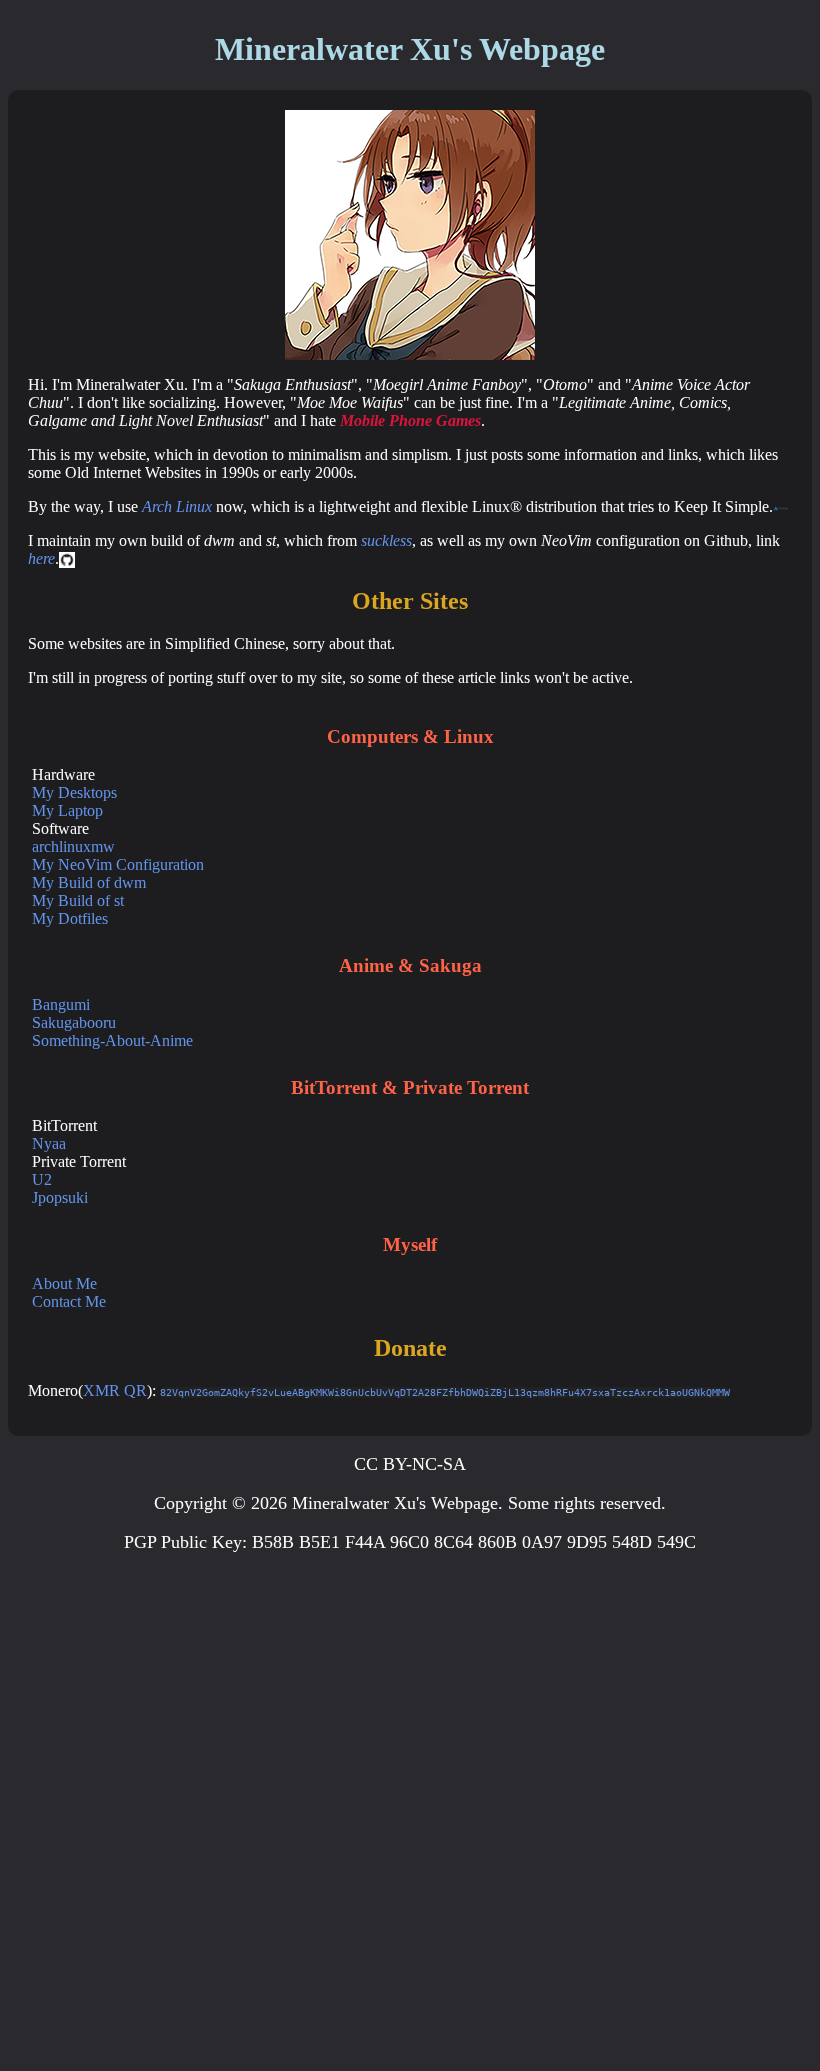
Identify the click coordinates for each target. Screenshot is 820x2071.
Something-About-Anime (112, 1040)
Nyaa (49, 1143)
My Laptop (67, 810)
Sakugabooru (74, 1022)
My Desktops (74, 792)
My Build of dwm (89, 882)
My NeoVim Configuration (118, 864)
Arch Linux (177, 506)
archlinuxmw (73, 846)
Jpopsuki (60, 1197)
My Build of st (78, 900)
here (41, 558)
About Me (64, 1283)
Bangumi (61, 1004)
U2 (42, 1179)
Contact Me (69, 1301)
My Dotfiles (70, 918)
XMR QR (115, 1390)
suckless (386, 540)
